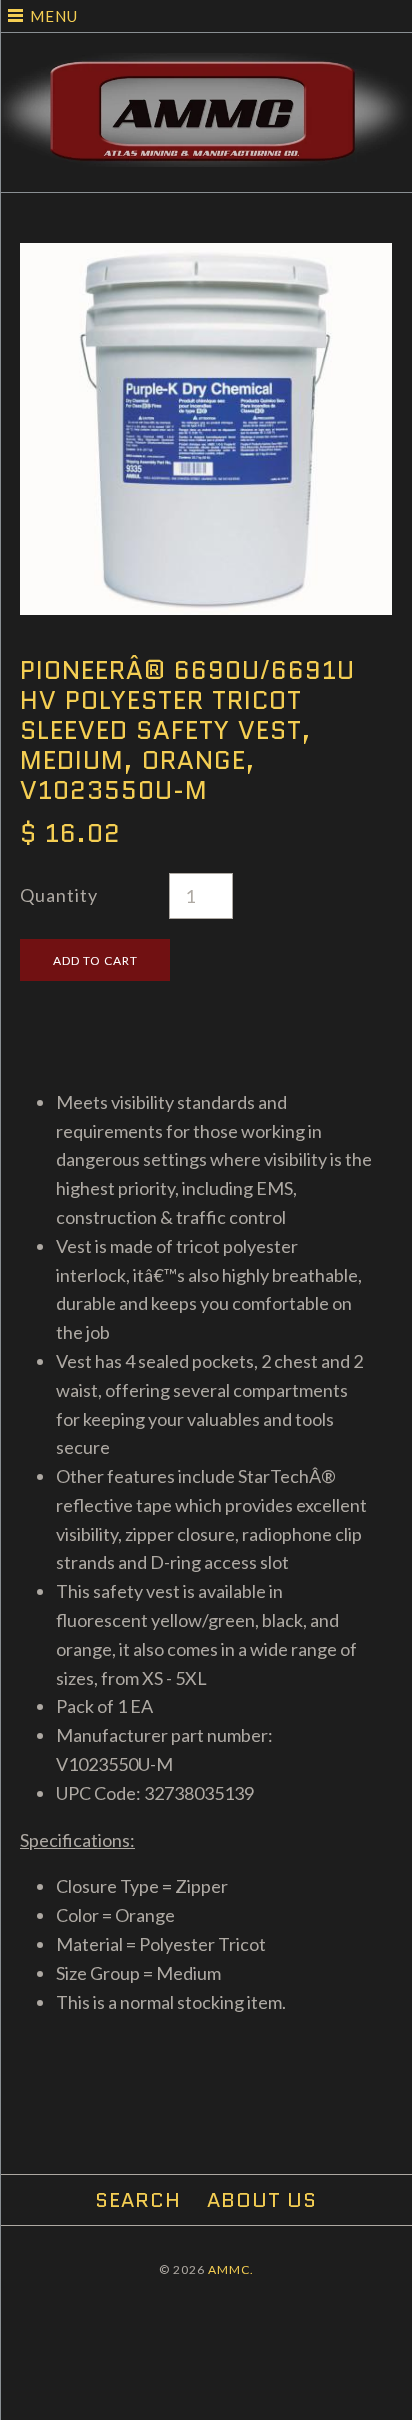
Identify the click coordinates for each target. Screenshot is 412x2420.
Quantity (59, 895)
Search (138, 2200)
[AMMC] (206, 67)
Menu (54, 16)
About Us (262, 2200)
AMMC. (231, 2269)
